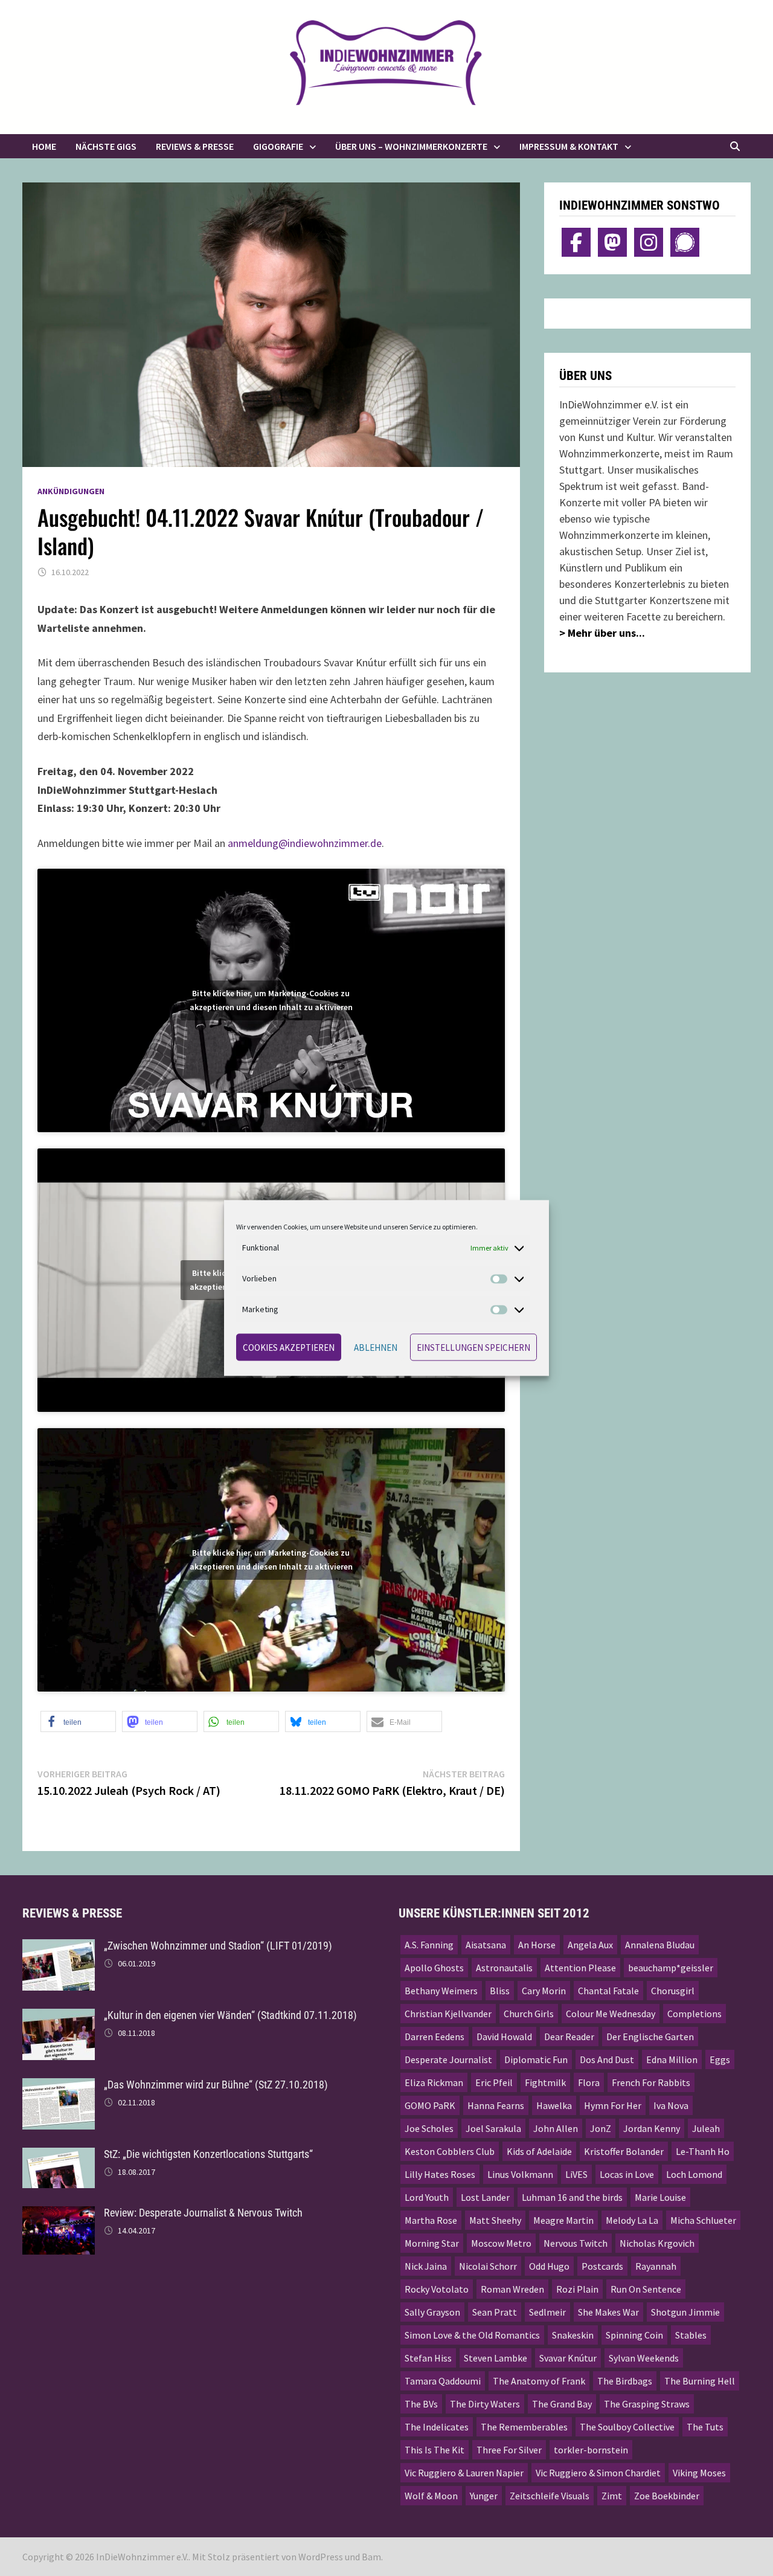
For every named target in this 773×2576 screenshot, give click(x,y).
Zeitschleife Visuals (550, 2496)
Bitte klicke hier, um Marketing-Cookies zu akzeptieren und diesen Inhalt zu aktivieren (271, 1000)
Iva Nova (671, 2105)
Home (44, 146)
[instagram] (649, 242)
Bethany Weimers (441, 1991)
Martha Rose (431, 2220)
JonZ (601, 2128)
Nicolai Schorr (488, 2266)
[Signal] (685, 242)
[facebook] (576, 242)
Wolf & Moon (431, 2496)
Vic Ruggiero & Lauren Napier (464, 2473)
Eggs (720, 2059)
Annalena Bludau (660, 1945)
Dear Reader (569, 2037)
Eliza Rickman (434, 2082)
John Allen (556, 2128)
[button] (78, 1721)
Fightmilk (545, 2082)
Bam (371, 2557)
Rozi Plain (577, 2289)
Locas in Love (627, 2174)
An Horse (537, 1945)
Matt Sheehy (495, 2220)
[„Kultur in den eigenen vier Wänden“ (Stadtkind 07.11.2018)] (59, 2017)
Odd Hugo (549, 2266)
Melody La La (632, 2220)
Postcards (602, 2266)
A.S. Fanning (429, 1945)
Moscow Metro (501, 2243)
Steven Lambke (496, 2358)
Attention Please (580, 1968)
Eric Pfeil (494, 2082)
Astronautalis (504, 1968)
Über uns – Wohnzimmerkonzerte (411, 146)
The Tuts (705, 2427)
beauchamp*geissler (671, 1968)
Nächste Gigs (106, 146)
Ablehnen (376, 1347)
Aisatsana (486, 1945)
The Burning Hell (700, 2381)
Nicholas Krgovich (657, 2243)
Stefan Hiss (428, 2358)
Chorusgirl (673, 1991)
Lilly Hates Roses (440, 2174)
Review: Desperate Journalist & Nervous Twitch (203, 2213)
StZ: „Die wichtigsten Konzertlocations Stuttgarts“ (208, 2154)
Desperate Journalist (448, 2059)
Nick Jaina (426, 2266)
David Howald (504, 2037)
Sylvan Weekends (644, 2358)
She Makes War (608, 2312)
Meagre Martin (563, 2220)
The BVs (421, 2404)
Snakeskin (573, 2335)
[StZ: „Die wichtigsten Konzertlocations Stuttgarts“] (59, 2156)
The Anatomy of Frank (539, 2381)
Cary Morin (544, 1991)
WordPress (321, 2557)
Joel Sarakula (493, 2128)
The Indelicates (437, 2427)
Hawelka (554, 2105)
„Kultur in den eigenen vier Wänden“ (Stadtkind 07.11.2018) (230, 2015)
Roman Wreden (512, 2289)
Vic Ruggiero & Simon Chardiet (598, 2473)
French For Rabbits (651, 2082)
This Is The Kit (435, 2450)
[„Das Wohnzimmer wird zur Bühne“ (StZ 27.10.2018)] (59, 2086)
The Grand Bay (562, 2404)
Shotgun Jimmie (685, 2312)
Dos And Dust (607, 2059)
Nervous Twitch (576, 2243)
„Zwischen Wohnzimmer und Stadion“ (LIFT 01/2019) (218, 1946)
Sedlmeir (547, 2312)
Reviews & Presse (195, 146)
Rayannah (656, 2266)
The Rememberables (524, 2427)
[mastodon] (612, 242)
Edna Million (672, 2059)
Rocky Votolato (437, 2289)
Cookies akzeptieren (289, 1347)
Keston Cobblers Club (450, 2151)
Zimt (612, 2496)
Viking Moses (699, 2473)
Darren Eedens (435, 2037)
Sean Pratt (495, 2312)
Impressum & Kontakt (569, 146)
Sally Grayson (432, 2312)
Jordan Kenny (652, 2128)
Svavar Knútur (568, 2358)
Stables (691, 2335)
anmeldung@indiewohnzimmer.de (305, 843)
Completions (694, 2014)
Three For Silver (509, 2450)
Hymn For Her (613, 2105)
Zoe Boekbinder (667, 2496)
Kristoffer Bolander (624, 2151)
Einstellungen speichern (473, 1347)
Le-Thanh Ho (703, 2151)
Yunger (484, 2496)
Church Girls (529, 2014)
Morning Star (432, 2243)
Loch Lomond (694, 2174)
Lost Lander (485, 2197)
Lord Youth (427, 2197)
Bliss (500, 1991)
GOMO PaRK (430, 2105)
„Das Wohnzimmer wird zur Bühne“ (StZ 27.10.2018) (216, 2085)
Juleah (706, 2128)
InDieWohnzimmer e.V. (142, 2557)
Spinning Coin (634, 2335)
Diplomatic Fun (536, 2059)
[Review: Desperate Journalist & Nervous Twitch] (59, 2214)
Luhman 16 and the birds (572, 2197)
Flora (589, 2082)
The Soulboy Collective (627, 2427)
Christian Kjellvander (448, 2014)
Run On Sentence (646, 2289)
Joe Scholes (429, 2128)
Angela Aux (590, 1945)
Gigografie (278, 146)
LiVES (576, 2174)
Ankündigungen (71, 491)
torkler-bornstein (591, 2450)
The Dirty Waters (485, 2404)
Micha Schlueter (703, 2220)
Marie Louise (660, 2197)
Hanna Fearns (496, 2105)
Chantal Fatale (608, 1991)
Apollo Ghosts (434, 1968)
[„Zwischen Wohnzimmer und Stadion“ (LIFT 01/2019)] (59, 1947)
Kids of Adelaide (539, 2151)
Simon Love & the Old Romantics (472, 2335)
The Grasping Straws (647, 2404)
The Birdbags (625, 2381)
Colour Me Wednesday (611, 2014)
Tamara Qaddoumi (443, 2381)
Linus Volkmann (520, 2174)
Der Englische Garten (650, 2037)
